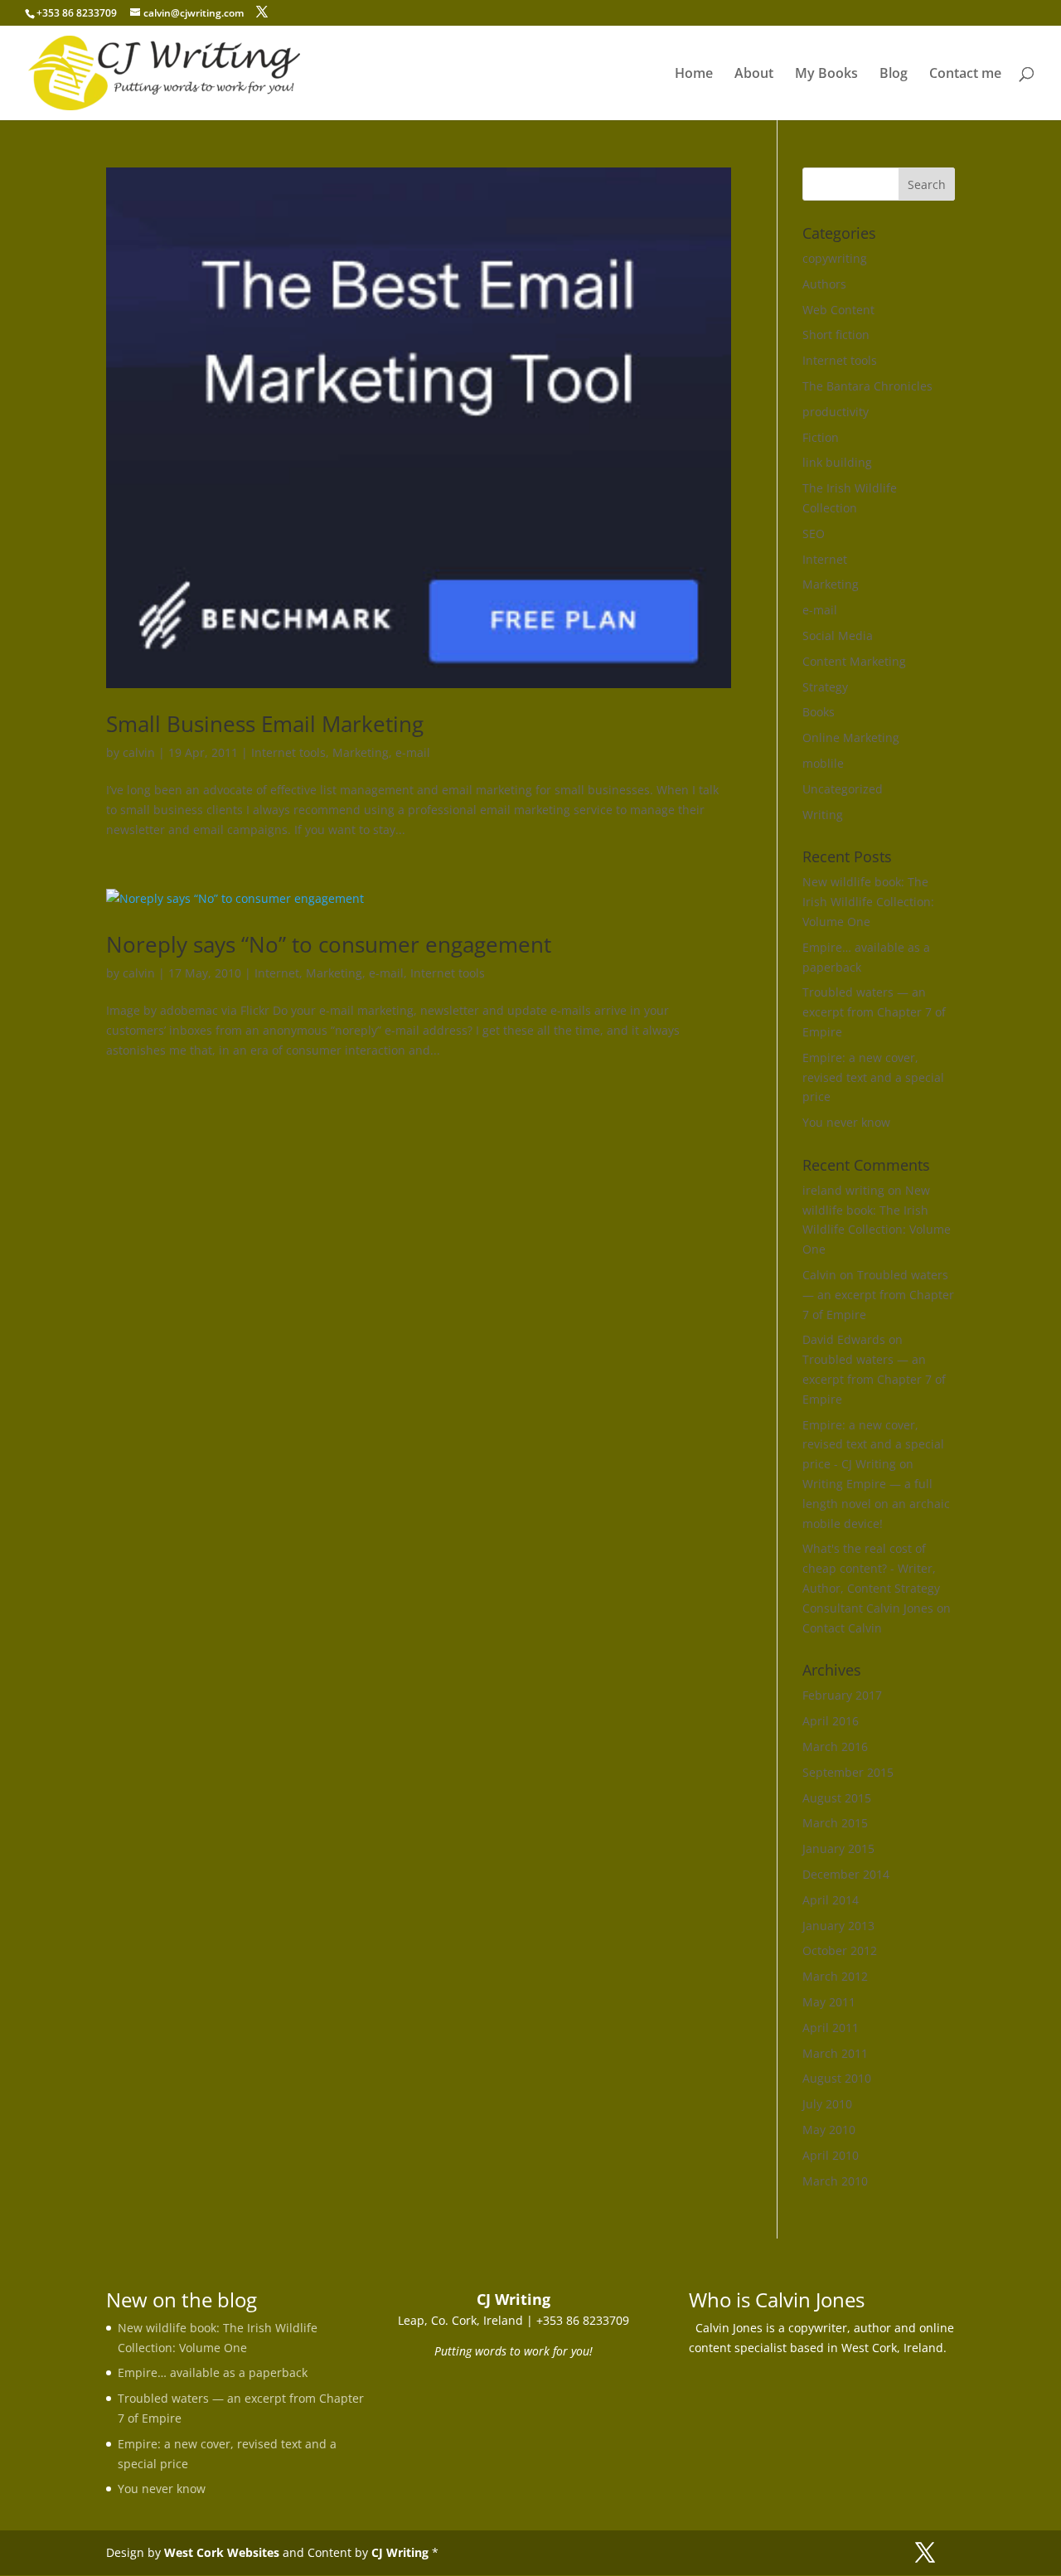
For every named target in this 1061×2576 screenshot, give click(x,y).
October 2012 (840, 1950)
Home (694, 75)
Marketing (361, 752)
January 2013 (838, 1926)
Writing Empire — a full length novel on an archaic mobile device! (876, 1504)
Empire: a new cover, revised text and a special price (873, 1077)
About (754, 75)
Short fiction (836, 335)
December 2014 (846, 1874)
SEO (814, 534)
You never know (846, 1122)
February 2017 (842, 1695)
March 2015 (835, 1823)
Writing (823, 815)
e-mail (413, 752)
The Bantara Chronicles (867, 386)
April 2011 (831, 2028)
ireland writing (843, 1190)
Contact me (965, 75)
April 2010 (831, 2155)
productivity (836, 412)
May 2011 (829, 2002)
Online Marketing (851, 737)
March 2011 (835, 2053)
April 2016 (831, 1721)
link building (837, 462)
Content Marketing (854, 661)
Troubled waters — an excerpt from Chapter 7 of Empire (874, 1012)
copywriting (835, 258)
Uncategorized (843, 789)
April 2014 (831, 1900)
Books (819, 712)
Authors (824, 284)
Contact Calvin (842, 1628)
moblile (823, 763)
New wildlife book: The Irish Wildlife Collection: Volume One (868, 902)
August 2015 (837, 1798)
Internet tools (288, 752)
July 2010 (827, 2104)
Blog (894, 75)
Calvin (819, 1275)
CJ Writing (400, 2552)
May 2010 (829, 2130)
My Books (826, 75)
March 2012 (835, 1976)
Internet (277, 973)
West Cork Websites (222, 2552)
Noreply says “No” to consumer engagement (329, 944)
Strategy (825, 687)
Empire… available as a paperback (213, 2372)
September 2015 (848, 1772)
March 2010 (835, 2181)
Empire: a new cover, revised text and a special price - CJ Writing (873, 1445)
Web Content (838, 310)
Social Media (838, 636)
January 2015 (838, 1848)
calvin (139, 752)
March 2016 (835, 1746)
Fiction (821, 437)
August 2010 (837, 2078)
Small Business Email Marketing (265, 724)
